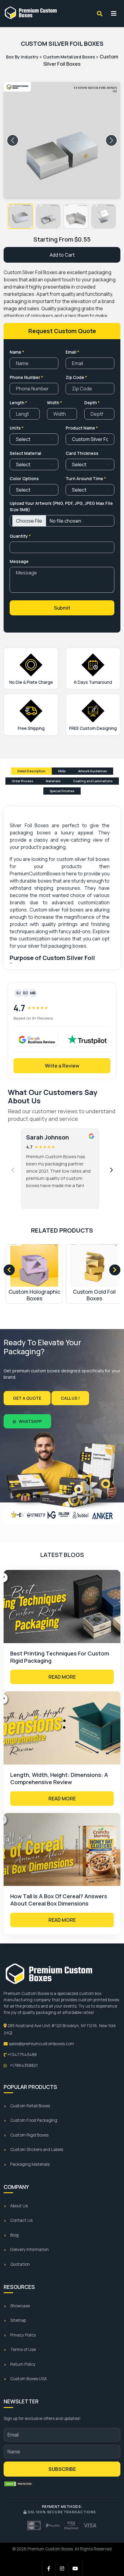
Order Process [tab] (22, 781)
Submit (62, 608)
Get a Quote (27, 1398)
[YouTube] (76, 2568)
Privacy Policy (23, 2335)
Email (72, 352)
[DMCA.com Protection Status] (19, 2484)
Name (17, 352)
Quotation (20, 2264)
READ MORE (62, 1677)
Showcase (20, 2306)
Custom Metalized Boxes (69, 57)
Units (17, 428)
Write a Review (62, 1066)
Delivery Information (29, 2249)
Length (18, 403)
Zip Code (76, 377)
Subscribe (62, 2469)
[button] (20, 216)
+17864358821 (23, 2065)
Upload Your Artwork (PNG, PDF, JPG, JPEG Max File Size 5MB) (61, 506)
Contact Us (21, 2220)
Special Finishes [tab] (62, 791)
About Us (19, 2206)
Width (54, 403)
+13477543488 (22, 2055)
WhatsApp (30, 1421)
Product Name (82, 428)
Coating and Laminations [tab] (93, 781)
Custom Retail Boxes (30, 2106)
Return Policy (23, 2364)
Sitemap (18, 2320)
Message (19, 561)
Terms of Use (23, 2349)
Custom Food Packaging (34, 2120)
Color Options (24, 478)
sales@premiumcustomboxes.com (41, 2044)
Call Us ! (70, 1398)
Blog (14, 2235)
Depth (92, 403)
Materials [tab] (53, 781)
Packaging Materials (30, 2164)
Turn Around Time (86, 478)
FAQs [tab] (62, 771)
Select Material (25, 453)
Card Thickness (82, 453)
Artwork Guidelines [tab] (93, 771)
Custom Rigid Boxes (29, 2135)
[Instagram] (62, 2568)
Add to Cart (62, 255)
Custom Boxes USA (29, 2379)
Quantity (20, 536)
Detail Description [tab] (31, 771)
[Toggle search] (100, 14)
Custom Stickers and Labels (37, 2149)
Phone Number (26, 377)
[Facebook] (49, 2568)
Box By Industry (22, 57)
